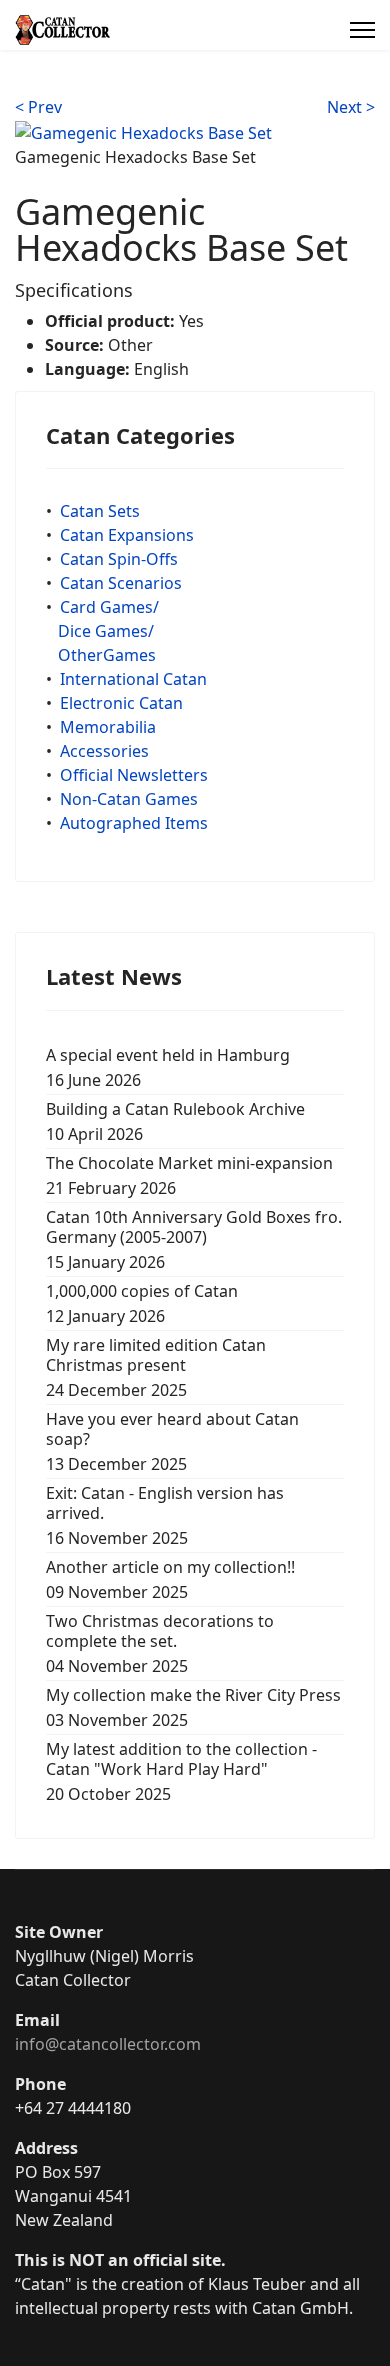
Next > (351, 107)
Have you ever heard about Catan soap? (172, 1441)
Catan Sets (100, 511)
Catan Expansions (127, 535)
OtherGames (107, 655)
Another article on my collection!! (170, 1579)
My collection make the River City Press (193, 1707)
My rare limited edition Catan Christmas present (156, 1367)
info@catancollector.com (108, 2044)
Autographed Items (134, 823)
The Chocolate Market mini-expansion (189, 1175)
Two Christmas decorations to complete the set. (160, 1643)
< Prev (38, 107)
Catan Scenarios (121, 583)
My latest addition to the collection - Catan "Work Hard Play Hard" (181, 1771)
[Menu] (362, 30)
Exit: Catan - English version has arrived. (165, 1515)
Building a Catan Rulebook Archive (175, 1121)
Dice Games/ (106, 631)
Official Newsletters (134, 775)
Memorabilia (108, 727)
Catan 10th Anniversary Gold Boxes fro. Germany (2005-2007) (194, 1239)
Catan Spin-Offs (119, 559)
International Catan (133, 679)
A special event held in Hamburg (168, 1067)
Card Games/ (109, 607)
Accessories (104, 751)
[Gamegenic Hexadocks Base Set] (143, 131)
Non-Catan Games (129, 799)
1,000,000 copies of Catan (142, 1303)
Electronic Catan (121, 703)
